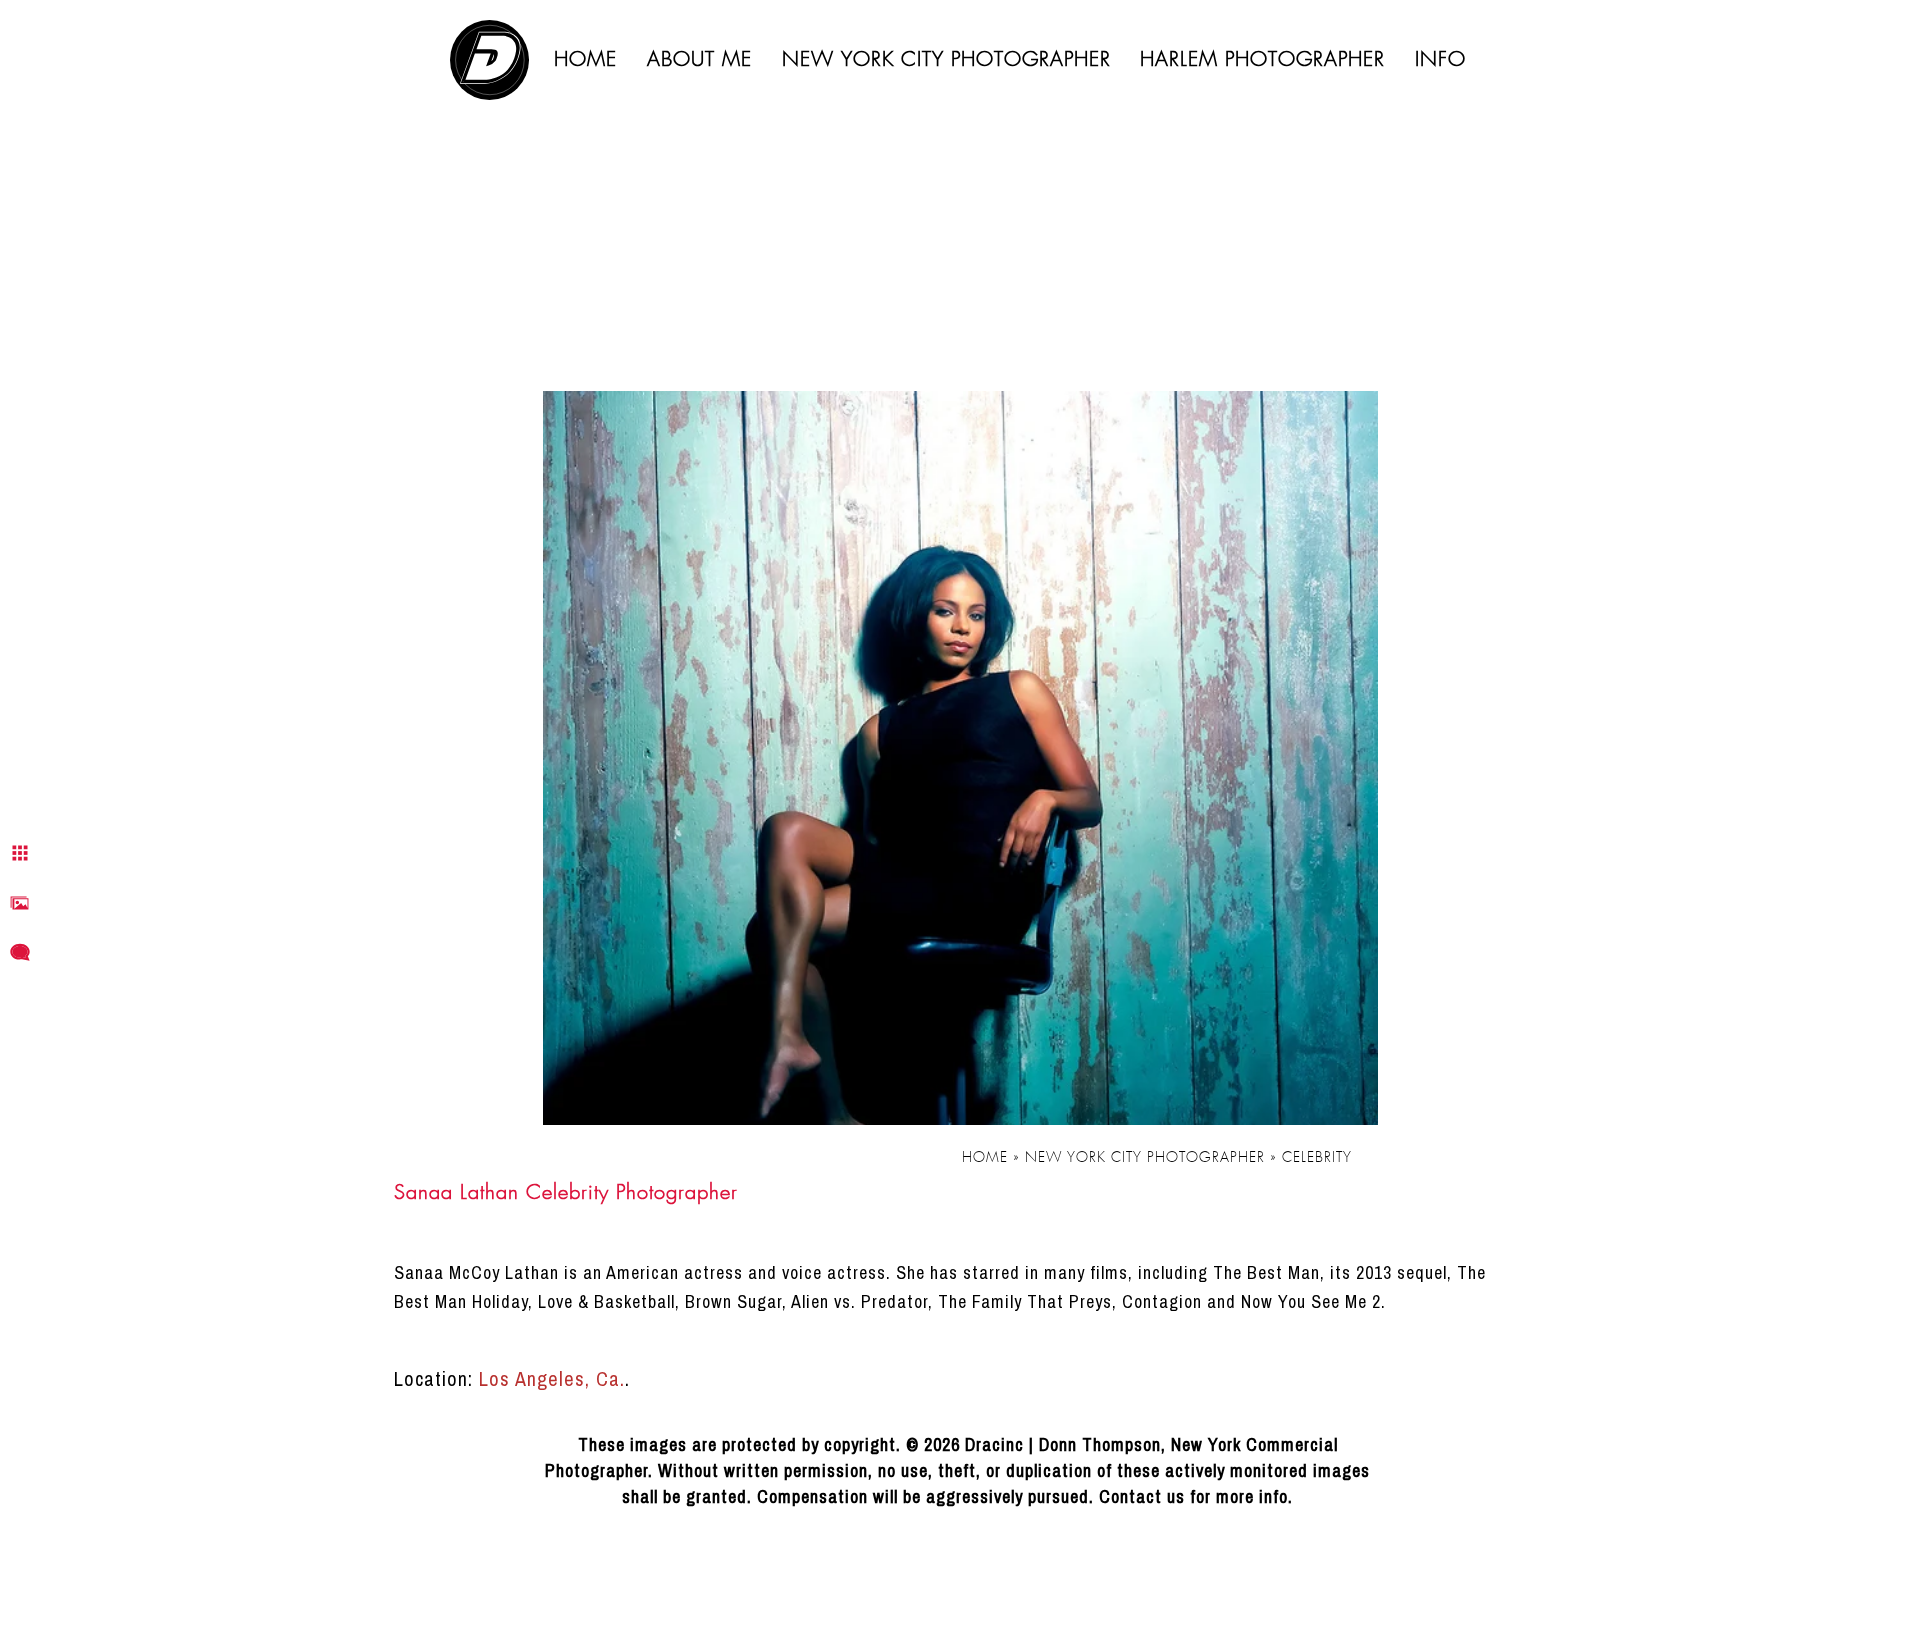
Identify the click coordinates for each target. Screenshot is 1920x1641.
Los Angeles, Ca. (552, 1378)
